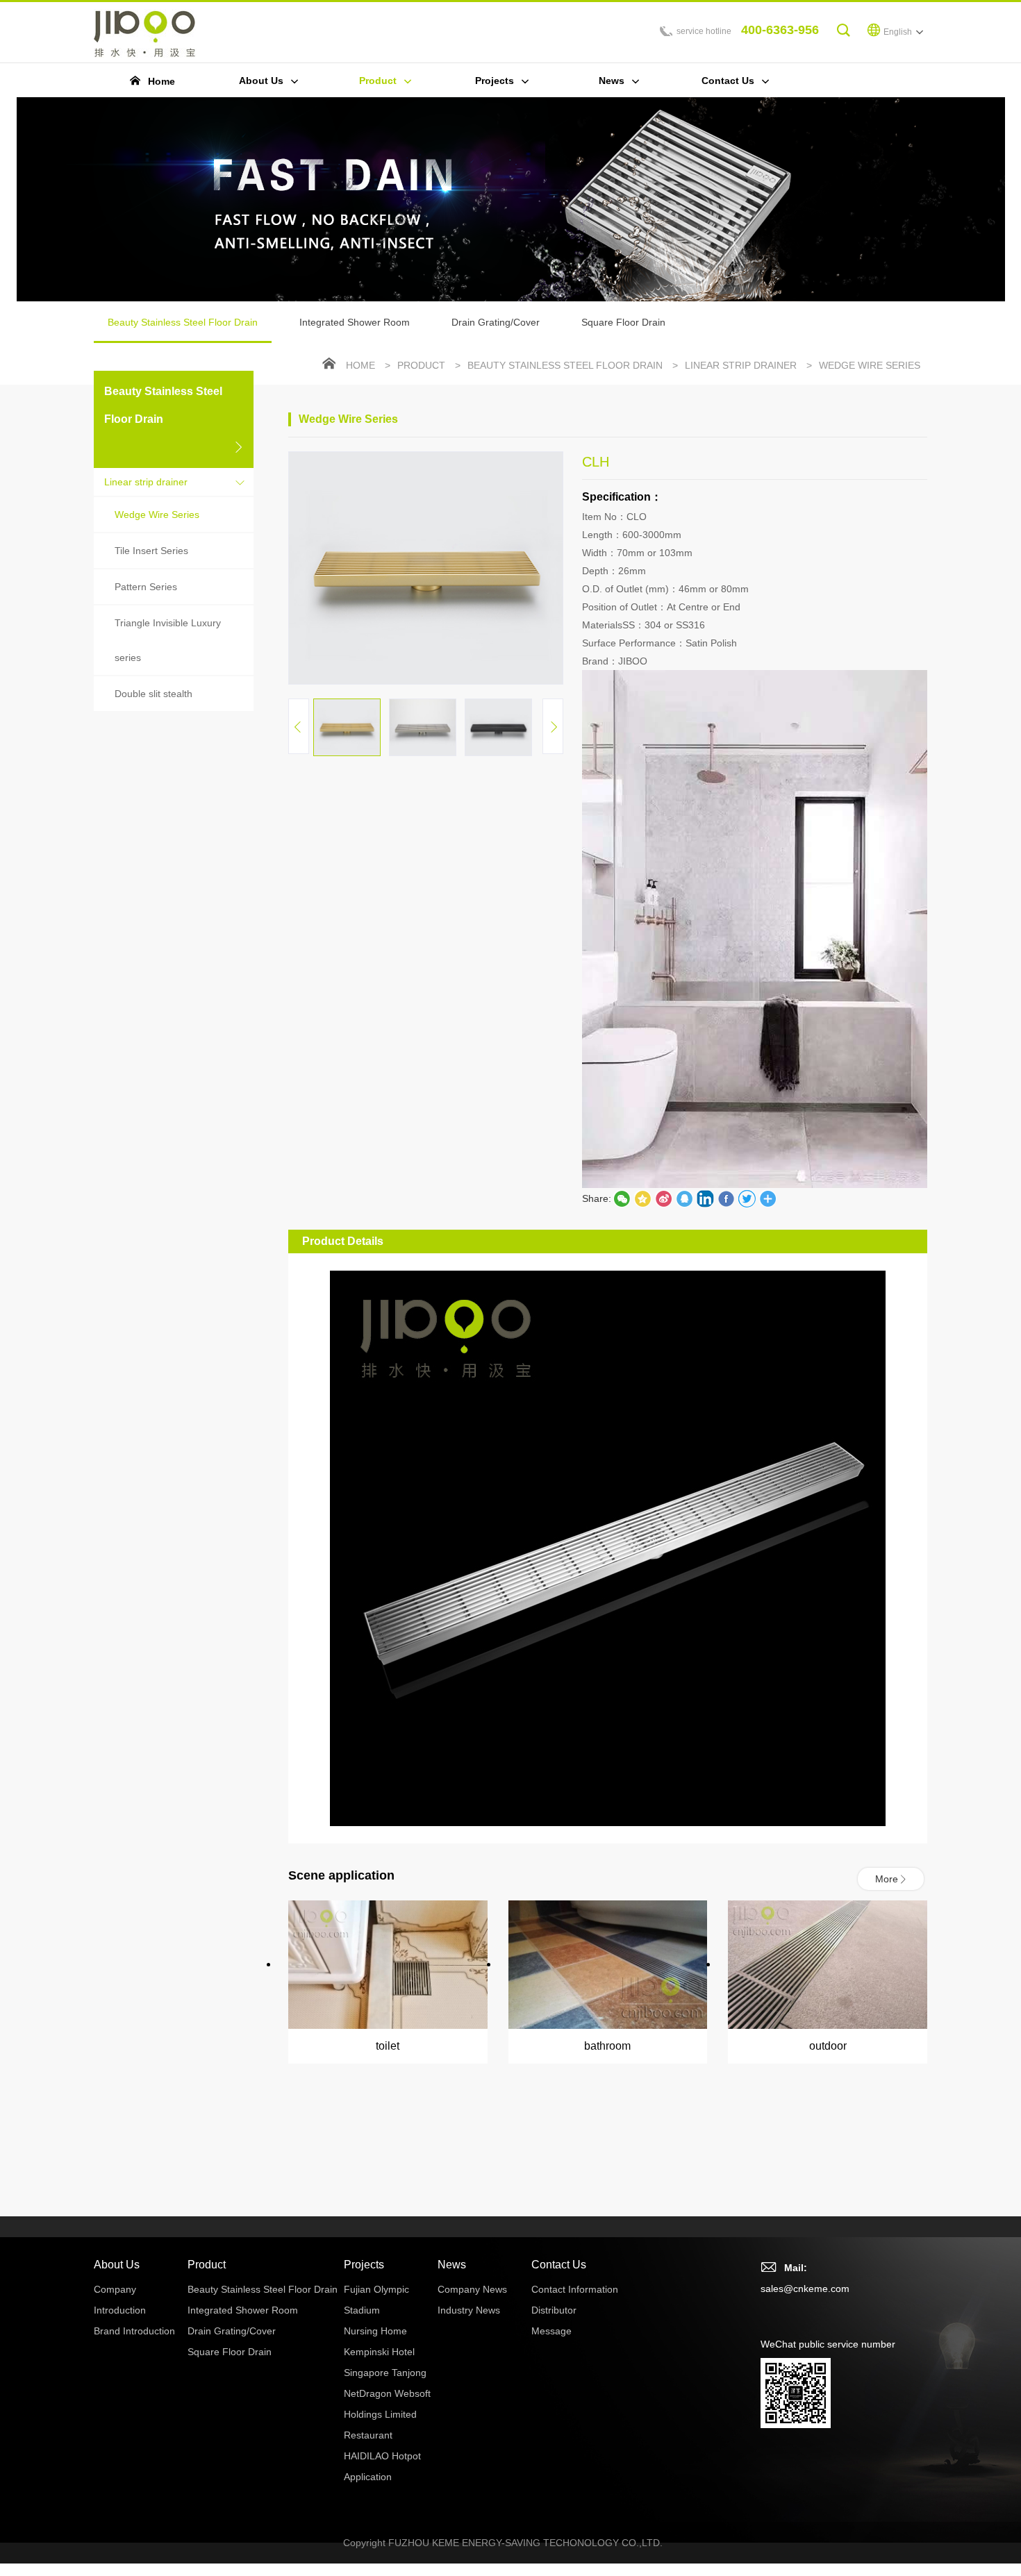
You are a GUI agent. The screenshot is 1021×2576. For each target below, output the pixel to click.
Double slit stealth (153, 694)
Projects (364, 2265)
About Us (117, 2265)
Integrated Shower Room (355, 322)
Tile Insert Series (151, 551)
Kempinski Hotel (379, 2352)
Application (368, 2477)
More (887, 1879)
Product (421, 365)
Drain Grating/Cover (496, 322)
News (452, 2265)
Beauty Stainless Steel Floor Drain (183, 322)
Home (360, 365)
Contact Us (559, 2265)
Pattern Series (146, 587)
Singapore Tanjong (385, 2373)
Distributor (554, 2310)
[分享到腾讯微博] (642, 1198)
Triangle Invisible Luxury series (168, 640)
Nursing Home (375, 2331)
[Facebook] (726, 1198)
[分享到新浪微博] (663, 1198)
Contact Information (575, 2289)
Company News (472, 2289)
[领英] (705, 1198)
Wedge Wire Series (157, 515)
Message (551, 2331)
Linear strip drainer (146, 482)
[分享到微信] (622, 1198)
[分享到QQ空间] (684, 1198)
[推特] (747, 1198)
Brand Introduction (134, 2331)
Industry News (469, 2310)
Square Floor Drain (623, 322)
